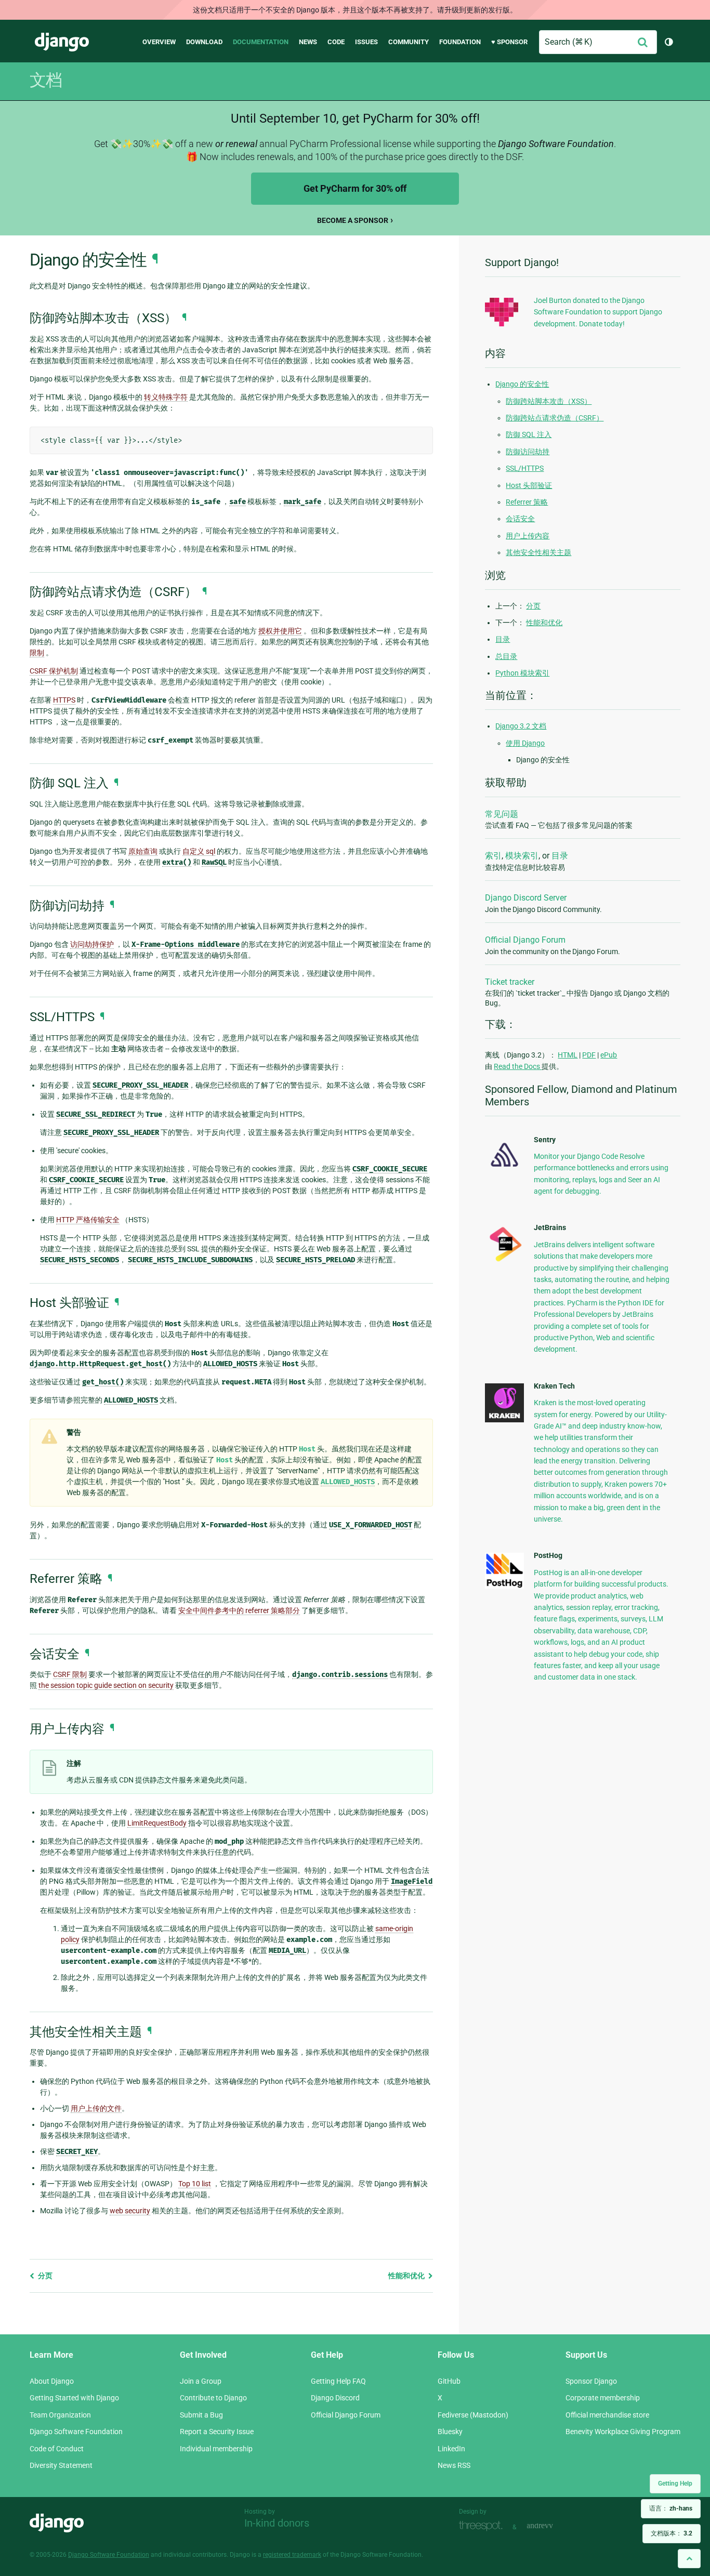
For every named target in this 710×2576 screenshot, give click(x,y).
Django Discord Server (526, 898)
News (308, 42)
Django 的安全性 (522, 384)
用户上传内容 (528, 536)
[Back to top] (689, 2559)
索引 (493, 856)
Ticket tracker (510, 982)
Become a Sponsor (353, 220)
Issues (366, 42)
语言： (671, 2508)
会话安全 (520, 519)
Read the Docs (518, 1066)
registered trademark (292, 2555)
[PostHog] (504, 1586)
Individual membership (216, 2449)
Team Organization (60, 2415)
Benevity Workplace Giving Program (623, 2432)
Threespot (483, 2526)
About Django (52, 2381)
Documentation (261, 42)
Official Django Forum (525, 940)
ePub (609, 1055)
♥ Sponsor (509, 42)
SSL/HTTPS (525, 468)
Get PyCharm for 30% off (355, 188)
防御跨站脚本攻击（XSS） (549, 401)
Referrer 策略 (527, 502)
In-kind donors (277, 2523)
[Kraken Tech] (504, 1420)
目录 (503, 639)
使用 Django (525, 743)
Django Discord (335, 2398)
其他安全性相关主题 (538, 552)
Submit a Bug (201, 2415)
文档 (46, 80)
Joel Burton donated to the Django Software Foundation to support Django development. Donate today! (598, 312)
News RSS (454, 2465)
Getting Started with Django (74, 2398)
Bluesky (450, 2432)
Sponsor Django (591, 2381)
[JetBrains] (504, 1261)
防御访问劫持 (528, 452)
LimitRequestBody (157, 1823)
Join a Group (201, 2381)
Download (204, 42)
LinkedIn (451, 2449)
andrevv (551, 2526)
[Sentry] (504, 1170)
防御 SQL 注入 (529, 434)
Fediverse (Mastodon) (473, 2415)
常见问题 (502, 814)
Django (62, 42)
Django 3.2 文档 (521, 726)
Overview (159, 42)
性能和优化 (407, 2276)
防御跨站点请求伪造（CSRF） (555, 418)
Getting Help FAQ (338, 2381)
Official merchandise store (607, 2415)
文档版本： (672, 2533)
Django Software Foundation (76, 2432)
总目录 (506, 656)
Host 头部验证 (529, 485)
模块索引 (522, 856)
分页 (44, 2276)
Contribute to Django (213, 2398)
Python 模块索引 (522, 673)
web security (130, 2211)
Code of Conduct (57, 2449)
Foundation (460, 42)
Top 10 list (195, 2184)
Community (409, 42)
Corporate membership (603, 2398)
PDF (589, 1055)
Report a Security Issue (217, 2432)
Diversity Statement (61, 2465)
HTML (568, 1055)
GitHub (449, 2381)
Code (336, 42)
